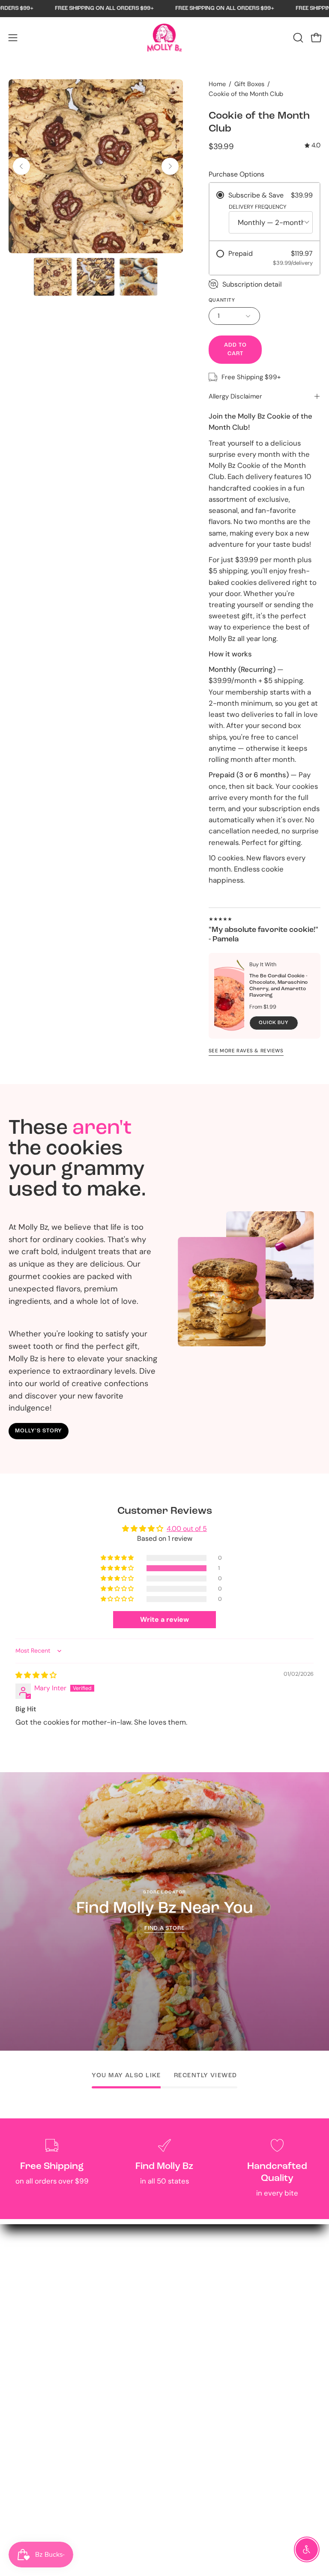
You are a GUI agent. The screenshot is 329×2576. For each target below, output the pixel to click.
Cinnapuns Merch (203, 2313)
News (182, 2417)
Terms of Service (36, 2417)
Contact (22, 2357)
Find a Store (165, 1928)
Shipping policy (34, 2431)
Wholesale (26, 2490)
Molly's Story (194, 2357)
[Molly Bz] (164, 38)
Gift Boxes (249, 84)
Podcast (187, 2387)
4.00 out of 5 (187, 1529)
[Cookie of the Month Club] (53, 277)
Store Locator (32, 2520)
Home (217, 84)
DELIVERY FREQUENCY (258, 207)
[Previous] (21, 166)
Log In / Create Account (49, 2387)
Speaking (24, 2505)
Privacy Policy (32, 2402)
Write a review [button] (164, 1619)
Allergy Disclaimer (235, 396)
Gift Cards (190, 2298)
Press (182, 2402)
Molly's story (38, 1431)
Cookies (186, 2269)
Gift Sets (188, 2283)
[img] (313, 146)
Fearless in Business (206, 2372)
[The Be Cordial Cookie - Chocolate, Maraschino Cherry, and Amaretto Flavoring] (229, 996)
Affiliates (23, 2475)
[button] (297, 38)
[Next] (170, 166)
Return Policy (31, 2372)
